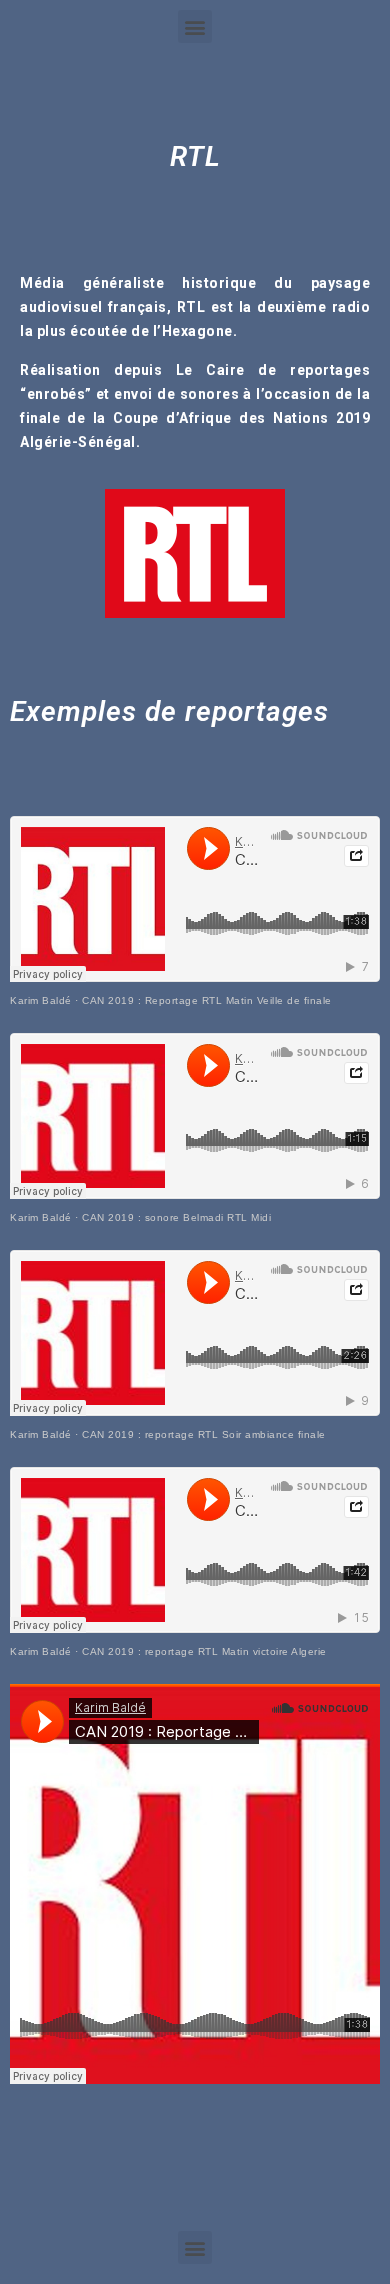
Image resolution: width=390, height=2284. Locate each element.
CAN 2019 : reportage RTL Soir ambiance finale (204, 1434)
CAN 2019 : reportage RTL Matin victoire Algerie (204, 1651)
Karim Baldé (41, 1000)
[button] (195, 26)
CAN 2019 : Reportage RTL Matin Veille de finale (207, 1000)
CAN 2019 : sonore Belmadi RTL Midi (176, 1217)
